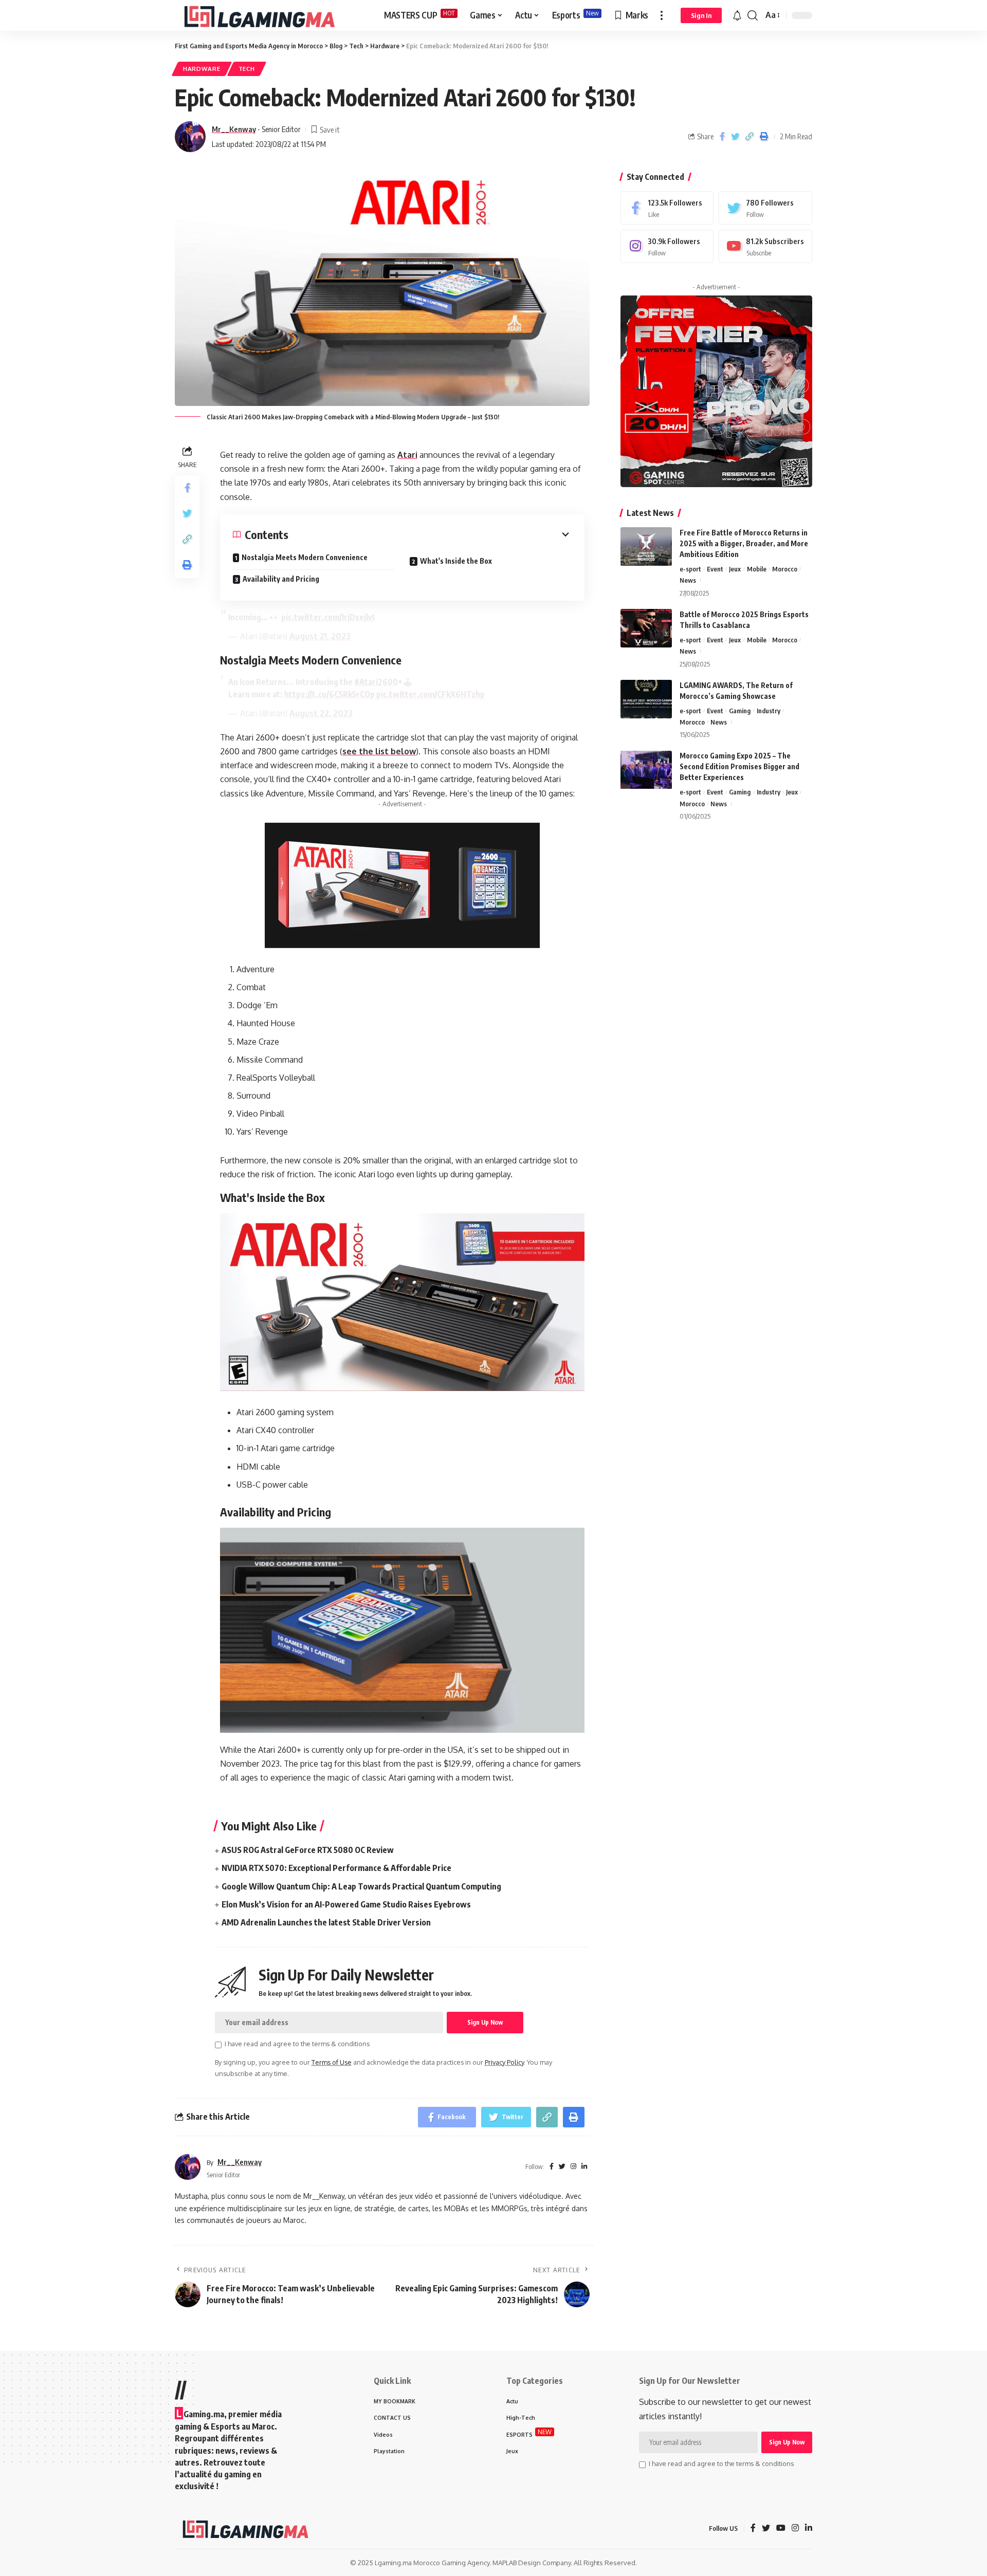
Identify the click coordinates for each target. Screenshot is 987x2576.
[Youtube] (765, 246)
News (688, 580)
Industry (769, 711)
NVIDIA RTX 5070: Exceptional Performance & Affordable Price (336, 1868)
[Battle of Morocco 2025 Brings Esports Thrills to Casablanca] (646, 628)
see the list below (379, 751)
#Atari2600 (376, 682)
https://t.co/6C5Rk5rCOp (330, 694)
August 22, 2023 (321, 713)
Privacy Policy (504, 2062)
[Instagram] (667, 246)
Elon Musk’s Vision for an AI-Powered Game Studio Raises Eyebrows (346, 1904)
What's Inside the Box (456, 561)
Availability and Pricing (281, 579)
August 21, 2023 (320, 636)
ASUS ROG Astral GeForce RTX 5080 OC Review (308, 1850)
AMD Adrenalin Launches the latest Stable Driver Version (326, 1922)
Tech (247, 69)
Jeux (735, 569)
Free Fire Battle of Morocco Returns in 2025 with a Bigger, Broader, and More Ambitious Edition (744, 543)
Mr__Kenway (234, 129)
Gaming (740, 711)
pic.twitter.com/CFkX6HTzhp (431, 694)
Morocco (785, 569)
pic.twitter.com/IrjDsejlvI (328, 617)
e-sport (690, 569)
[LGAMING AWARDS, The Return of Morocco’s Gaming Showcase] (646, 699)
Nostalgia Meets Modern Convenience (305, 557)
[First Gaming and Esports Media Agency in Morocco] (271, 15)
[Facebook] (667, 208)
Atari (407, 455)
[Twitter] (765, 208)
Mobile (757, 569)
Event (715, 569)
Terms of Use (332, 2062)
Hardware (202, 69)
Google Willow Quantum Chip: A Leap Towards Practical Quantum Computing (361, 1886)
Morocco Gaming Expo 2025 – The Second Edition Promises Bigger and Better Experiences (739, 767)
